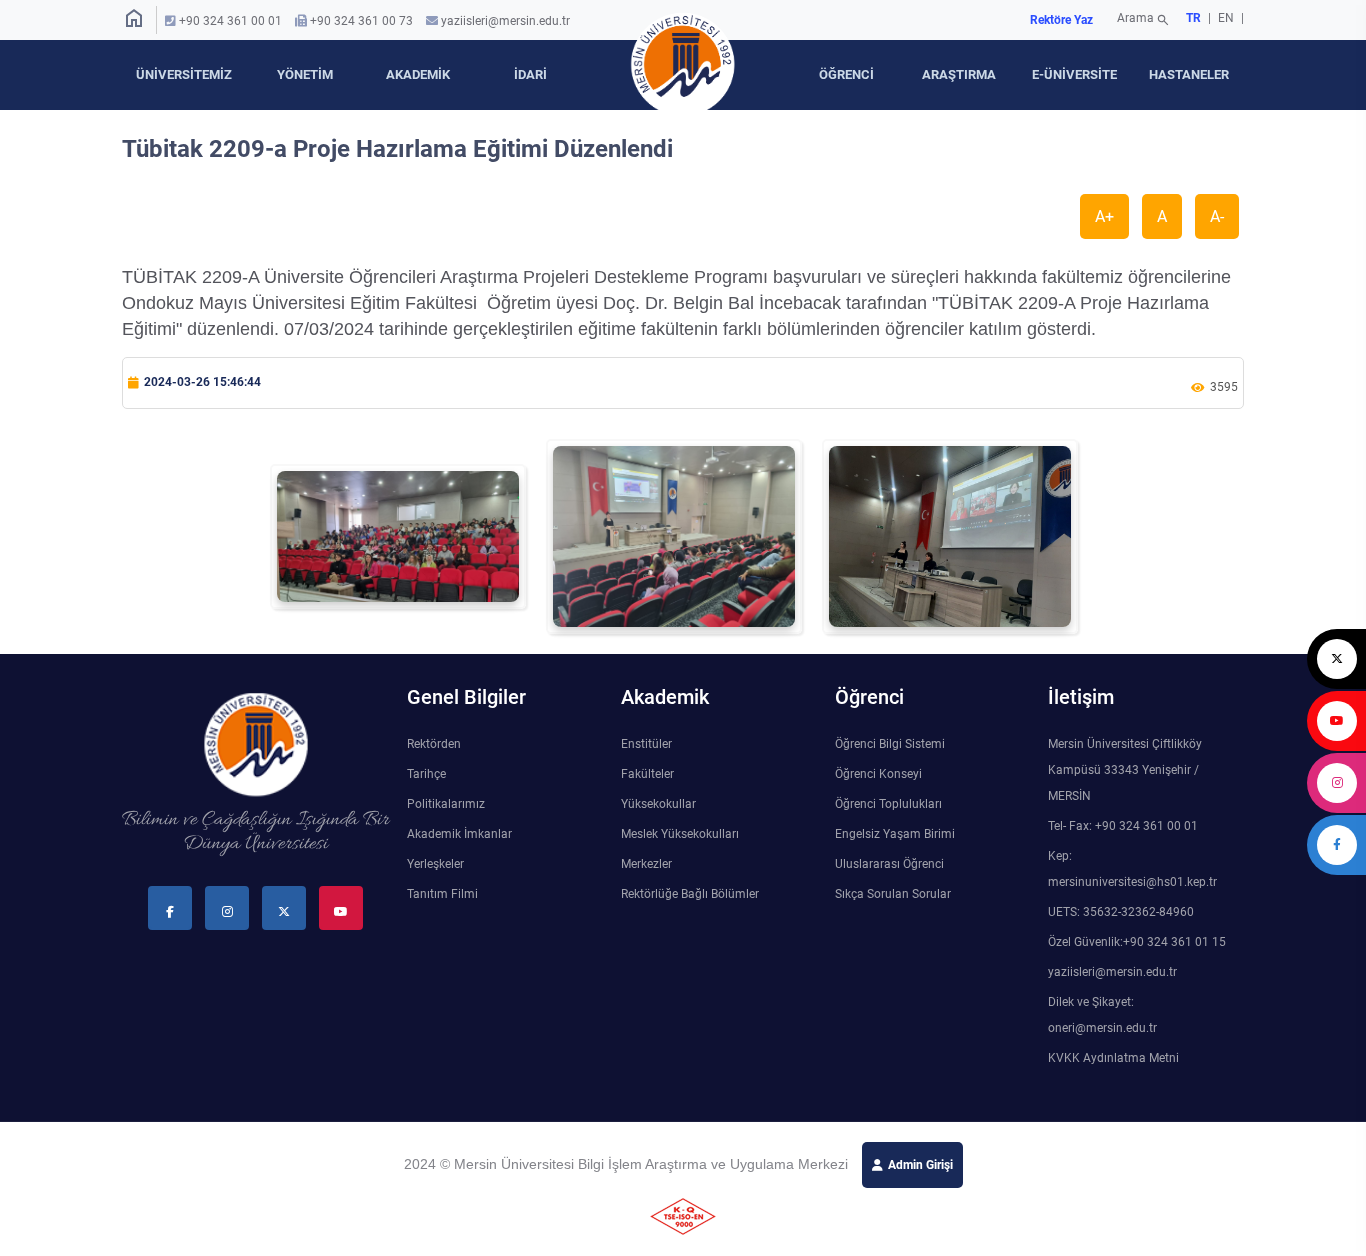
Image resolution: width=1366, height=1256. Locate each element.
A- (1217, 216)
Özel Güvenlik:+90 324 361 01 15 (1137, 942)
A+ (1104, 216)
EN (1227, 18)
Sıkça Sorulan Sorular (893, 894)
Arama (1143, 20)
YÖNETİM (305, 74)
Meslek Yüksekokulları (680, 834)
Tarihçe (426, 774)
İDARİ (530, 74)
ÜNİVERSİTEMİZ (184, 74)
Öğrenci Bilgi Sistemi (890, 744)
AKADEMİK (418, 74)
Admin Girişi (920, 1165)
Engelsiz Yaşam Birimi (895, 834)
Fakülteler (647, 774)
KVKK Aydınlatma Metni (1113, 1058)
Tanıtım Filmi (442, 894)
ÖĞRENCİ (846, 74)
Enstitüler (646, 744)
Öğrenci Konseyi (878, 774)
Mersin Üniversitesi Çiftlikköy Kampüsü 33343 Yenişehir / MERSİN (1125, 770)
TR (1193, 18)
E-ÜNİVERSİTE (1074, 74)
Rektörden (434, 744)
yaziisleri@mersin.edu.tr (505, 21)
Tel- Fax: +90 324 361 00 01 (1123, 826)
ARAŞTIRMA (959, 74)
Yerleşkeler (435, 864)
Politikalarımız (446, 804)
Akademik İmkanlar (459, 834)
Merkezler (646, 864)
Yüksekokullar (658, 804)
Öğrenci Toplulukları (888, 804)
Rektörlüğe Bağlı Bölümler (690, 894)
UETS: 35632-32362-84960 (1121, 912)
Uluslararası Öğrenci (889, 864)
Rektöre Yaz (1061, 20)
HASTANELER (1189, 74)
